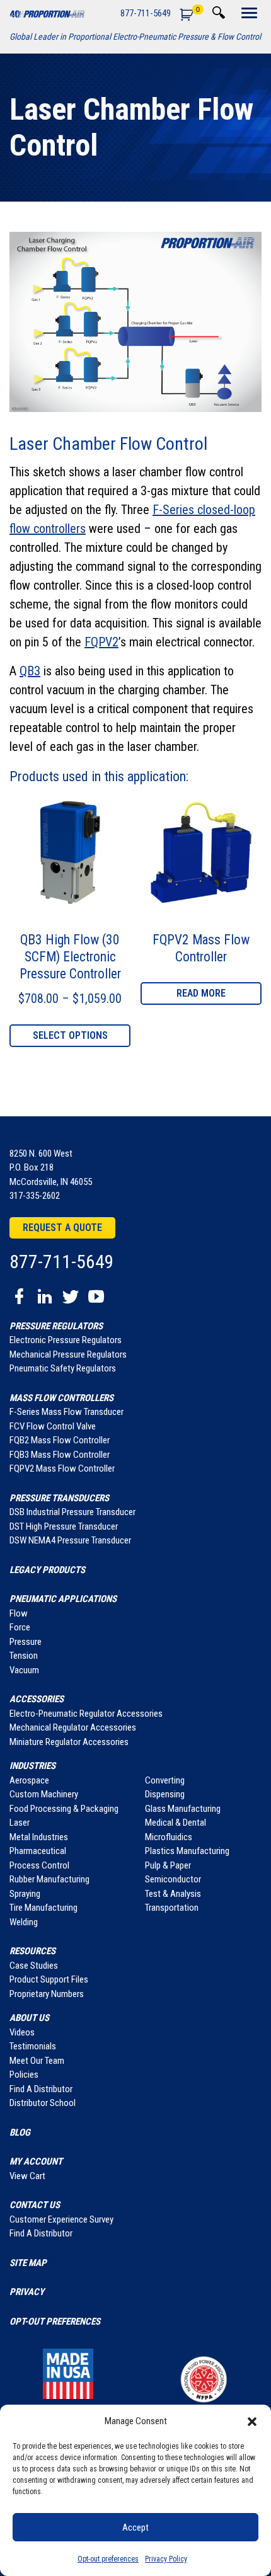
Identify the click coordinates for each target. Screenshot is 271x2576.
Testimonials (33, 2046)
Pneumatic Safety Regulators (63, 1368)
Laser (20, 1823)
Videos (22, 2032)
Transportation (172, 1908)
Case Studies (34, 1966)
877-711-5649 (146, 13)
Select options (70, 1035)
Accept (135, 2527)
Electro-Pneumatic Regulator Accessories (86, 1714)
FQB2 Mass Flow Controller (60, 1440)
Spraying (25, 1894)
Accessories (37, 1699)
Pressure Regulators (56, 1326)
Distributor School (43, 2103)
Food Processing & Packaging (64, 1809)
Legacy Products (47, 1570)
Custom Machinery (44, 1794)
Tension (24, 1656)
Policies (24, 2075)
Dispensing (165, 1794)
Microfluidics (169, 1837)
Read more (201, 993)
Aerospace (29, 1780)
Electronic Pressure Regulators (66, 1340)
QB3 (30, 671)
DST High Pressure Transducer (64, 1526)
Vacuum (24, 1670)
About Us (29, 2018)
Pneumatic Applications (63, 1599)
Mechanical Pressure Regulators (68, 1354)
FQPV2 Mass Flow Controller (62, 1468)
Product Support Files (49, 1979)
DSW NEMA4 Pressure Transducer (70, 1540)
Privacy (27, 2292)
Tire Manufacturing (43, 1908)
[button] (252, 2421)
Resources (32, 1951)
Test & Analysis (173, 1894)
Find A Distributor (41, 2089)
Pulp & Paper (168, 1865)
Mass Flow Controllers (61, 1398)
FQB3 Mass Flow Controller (60, 1455)
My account (36, 2161)
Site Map (28, 2263)
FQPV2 (101, 642)
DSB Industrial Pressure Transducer (72, 1512)
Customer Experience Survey (61, 2219)
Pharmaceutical (38, 1851)
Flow (19, 1613)
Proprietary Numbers (47, 1994)
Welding (24, 1922)
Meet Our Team (37, 2061)
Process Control (39, 1865)
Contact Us (35, 2205)
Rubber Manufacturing (49, 1879)
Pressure (26, 1642)
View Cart (27, 2176)
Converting (165, 1780)
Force (20, 1627)
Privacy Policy (166, 2559)
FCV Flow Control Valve (53, 1426)
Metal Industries (39, 1837)
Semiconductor (173, 1879)
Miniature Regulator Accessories (69, 1742)
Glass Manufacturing (183, 1809)
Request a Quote (62, 1228)
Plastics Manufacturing (187, 1851)
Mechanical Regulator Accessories (73, 1727)
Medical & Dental (176, 1823)
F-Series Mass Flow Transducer (66, 1412)
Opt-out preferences (108, 2559)
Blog (20, 2132)
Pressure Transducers (59, 1498)
